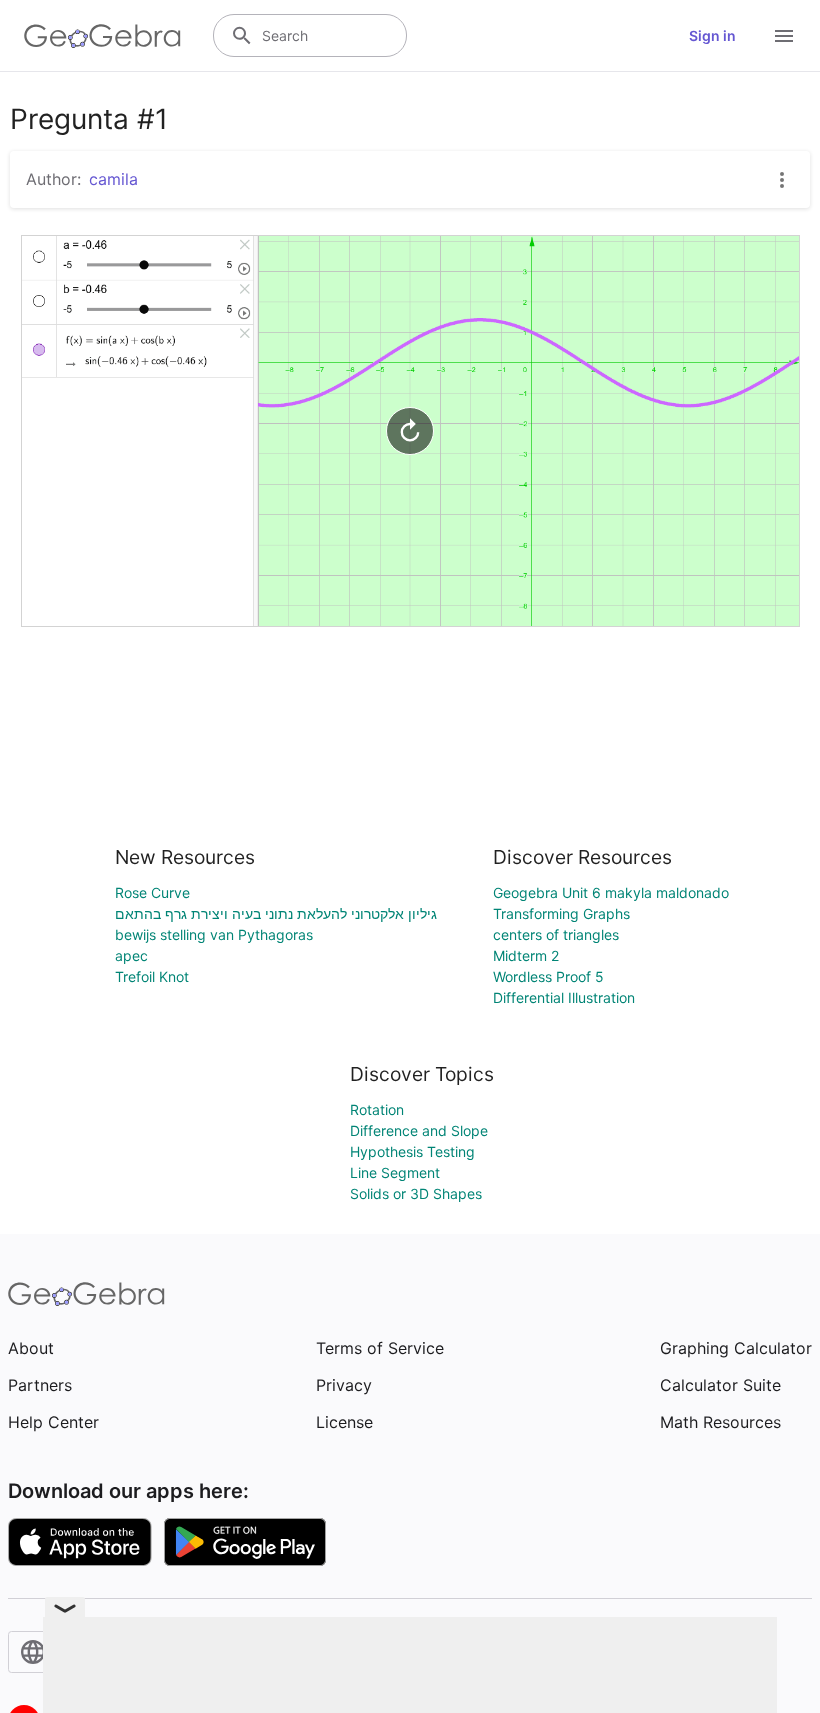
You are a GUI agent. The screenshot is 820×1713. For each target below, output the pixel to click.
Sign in (712, 35)
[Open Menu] (784, 36)
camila (113, 179)
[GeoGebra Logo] (102, 36)
